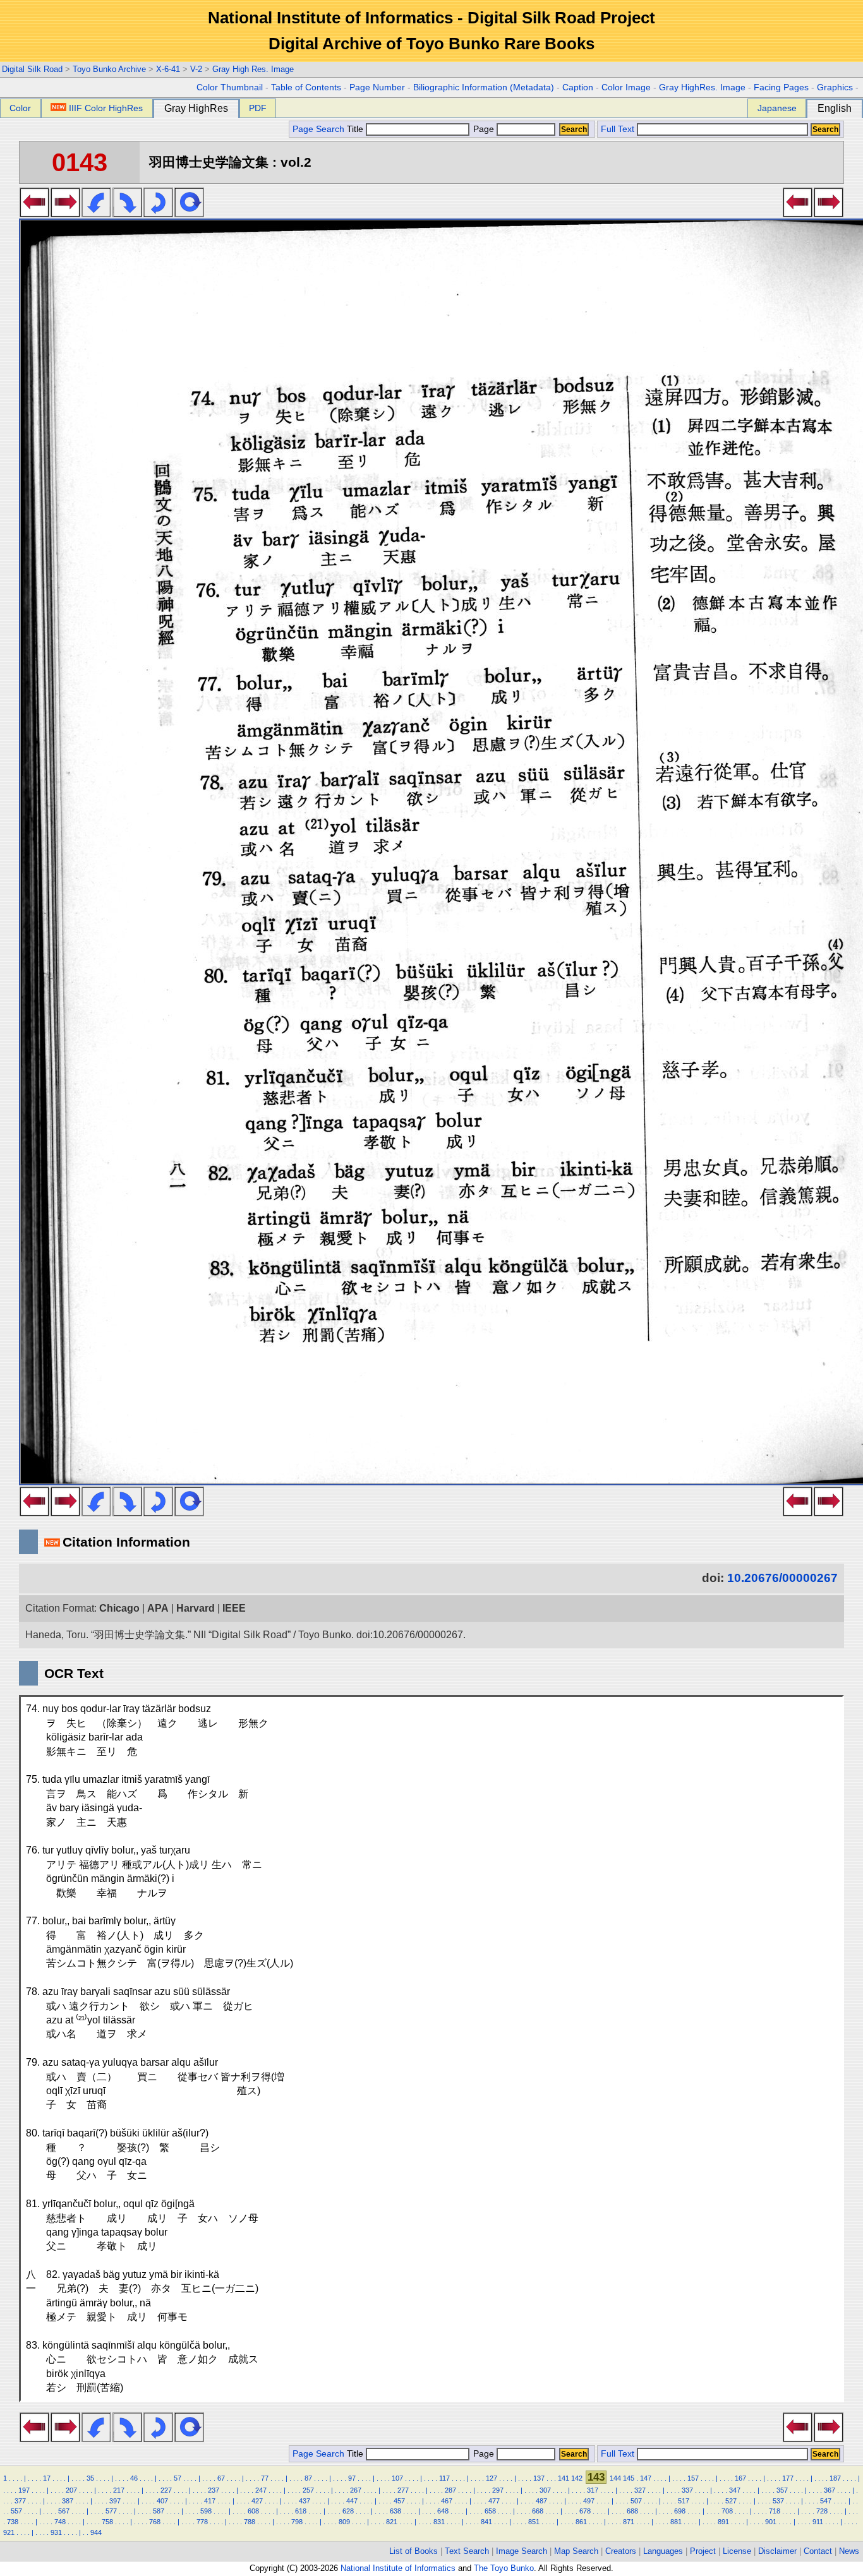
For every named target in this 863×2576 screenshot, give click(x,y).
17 (47, 2478)
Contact (818, 2551)
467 (447, 2501)
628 (348, 2511)
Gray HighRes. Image (702, 87)
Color (20, 108)
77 (265, 2478)
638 (395, 2511)
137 (539, 2478)
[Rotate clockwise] (127, 213)
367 (830, 2490)
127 (492, 2478)
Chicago (119, 1608)
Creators (621, 2551)
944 (96, 2532)
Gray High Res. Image (253, 69)
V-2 (196, 69)
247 (261, 2490)
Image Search (522, 2551)
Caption (578, 87)
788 (250, 2522)
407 (162, 2501)
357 (782, 2490)
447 (352, 2501)
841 (486, 2522)
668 (538, 2511)
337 (687, 2490)
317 (593, 2490)
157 (693, 2478)
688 (632, 2511)
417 (210, 2501)
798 (297, 2522)
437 (305, 2501)
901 (771, 2522)
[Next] (65, 213)
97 (352, 2478)
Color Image (626, 87)
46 (134, 2478)
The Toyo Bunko (504, 2568)
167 (740, 2478)
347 (735, 2490)
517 (684, 2501)
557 (16, 2511)
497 (589, 2501)
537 (778, 2501)
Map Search (576, 2551)
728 (822, 2511)
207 (71, 2490)
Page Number (377, 87)
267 (356, 2490)
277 (403, 2490)
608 (253, 2511)
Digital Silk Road (32, 69)
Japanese (777, 108)
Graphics (835, 87)
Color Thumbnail (230, 87)
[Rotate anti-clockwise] (96, 213)
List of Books (413, 2551)
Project (703, 2551)
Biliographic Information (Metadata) (484, 87)
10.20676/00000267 (782, 1578)
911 (818, 2522)
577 (111, 2511)
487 (541, 2501)
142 (577, 2478)
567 (64, 2511)
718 (775, 2511)
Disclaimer (777, 2551)
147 (646, 2478)
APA (158, 1608)
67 (221, 2478)
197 (24, 2490)
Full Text (618, 129)
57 (178, 2478)
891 (723, 2522)
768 (155, 2522)
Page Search (318, 129)
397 (115, 2501)
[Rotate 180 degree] (158, 213)
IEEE (234, 1608)
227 (166, 2490)
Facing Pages (781, 87)
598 (206, 2511)
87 (308, 2478)
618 (301, 2511)
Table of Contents (306, 87)
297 (498, 2490)
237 (214, 2490)
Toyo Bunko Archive (109, 69)
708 (727, 2511)
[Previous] (34, 213)
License (737, 2551)
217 (119, 2490)
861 (581, 2522)
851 (534, 2522)
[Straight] (189, 213)
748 (60, 2522)
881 (676, 2522)
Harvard (196, 1608)
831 (439, 2522)
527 (731, 2501)
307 (545, 2490)
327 (640, 2490)
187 (835, 2478)
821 (392, 2522)
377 (20, 2501)
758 (107, 2522)
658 (490, 2511)
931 (56, 2532)
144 (615, 2478)
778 (202, 2522)
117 (444, 2478)
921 (9, 2532)
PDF (258, 108)
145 (629, 2478)
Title (356, 129)
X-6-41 (168, 69)
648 (443, 2511)
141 (564, 2478)
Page (484, 129)
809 (344, 2522)
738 (13, 2522)
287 (450, 2490)
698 (680, 2511)
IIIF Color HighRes (106, 108)
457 (399, 2501)
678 (585, 2511)
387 (68, 2501)
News (849, 2551)
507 (636, 2501)
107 (397, 2478)
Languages (663, 2551)
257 (308, 2490)
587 (159, 2511)
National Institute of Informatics (398, 2568)
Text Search (467, 2551)
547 (826, 2501)
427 (257, 2501)
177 (788, 2478)
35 (90, 2478)
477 (494, 2501)
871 (629, 2522)
